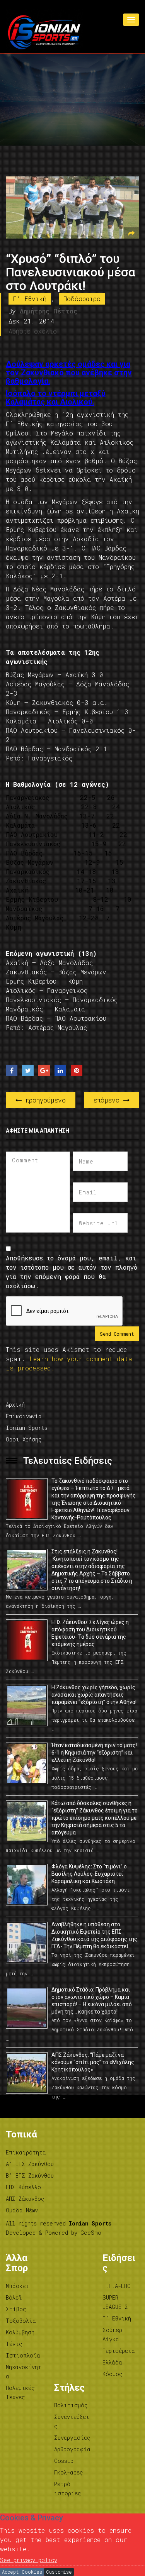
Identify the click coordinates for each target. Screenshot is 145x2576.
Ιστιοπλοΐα (23, 2355)
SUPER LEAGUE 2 (115, 2302)
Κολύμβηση (20, 2332)
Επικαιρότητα (26, 2152)
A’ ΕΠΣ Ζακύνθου (30, 2164)
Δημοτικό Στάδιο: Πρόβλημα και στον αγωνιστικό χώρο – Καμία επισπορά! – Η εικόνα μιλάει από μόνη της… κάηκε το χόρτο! (92, 2001)
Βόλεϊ (14, 2297)
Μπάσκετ (17, 2286)
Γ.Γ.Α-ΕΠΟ (117, 2286)
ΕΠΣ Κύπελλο (23, 2187)
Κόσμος (113, 2374)
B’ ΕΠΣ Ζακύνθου (30, 2175)
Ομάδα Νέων (22, 2210)
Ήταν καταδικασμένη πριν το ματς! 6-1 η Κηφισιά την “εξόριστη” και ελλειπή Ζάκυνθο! (94, 1753)
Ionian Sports (27, 1428)
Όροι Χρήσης (24, 1439)
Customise (59, 2572)
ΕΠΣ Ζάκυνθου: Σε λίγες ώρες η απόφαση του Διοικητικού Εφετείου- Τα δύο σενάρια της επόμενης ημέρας (90, 1633)
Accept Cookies (22, 2572)
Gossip (64, 2461)
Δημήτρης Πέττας (49, 311)
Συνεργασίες (72, 2438)
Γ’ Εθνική (117, 2318)
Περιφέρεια (119, 2351)
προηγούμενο (44, 1100)
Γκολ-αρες (69, 2472)
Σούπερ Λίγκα (112, 2335)
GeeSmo (91, 2233)
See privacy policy (29, 2560)
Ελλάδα (112, 2362)
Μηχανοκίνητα (24, 2372)
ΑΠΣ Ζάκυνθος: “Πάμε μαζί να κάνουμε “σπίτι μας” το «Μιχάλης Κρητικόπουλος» (93, 2062)
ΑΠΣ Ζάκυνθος (25, 2199)
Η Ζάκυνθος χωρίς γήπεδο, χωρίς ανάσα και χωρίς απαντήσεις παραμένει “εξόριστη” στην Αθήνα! (94, 1695)
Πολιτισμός (71, 2405)
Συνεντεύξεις (72, 2421)
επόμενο (108, 1100)
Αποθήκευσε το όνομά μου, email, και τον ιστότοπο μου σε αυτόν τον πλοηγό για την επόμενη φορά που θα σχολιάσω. (72, 1272)
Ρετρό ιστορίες (68, 2489)
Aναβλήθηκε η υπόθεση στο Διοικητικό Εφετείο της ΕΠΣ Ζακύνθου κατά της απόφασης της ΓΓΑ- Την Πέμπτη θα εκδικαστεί (94, 1935)
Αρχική (15, 1405)
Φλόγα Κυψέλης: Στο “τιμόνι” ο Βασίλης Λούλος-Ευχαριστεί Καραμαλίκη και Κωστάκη (89, 1874)
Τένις (14, 2344)
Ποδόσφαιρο (82, 299)
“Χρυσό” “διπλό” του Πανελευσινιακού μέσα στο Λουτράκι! (71, 272)
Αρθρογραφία (72, 2449)
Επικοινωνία (24, 1416)
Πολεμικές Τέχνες (20, 2392)
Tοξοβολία (21, 2321)
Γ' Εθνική (30, 299)
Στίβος (16, 2309)
